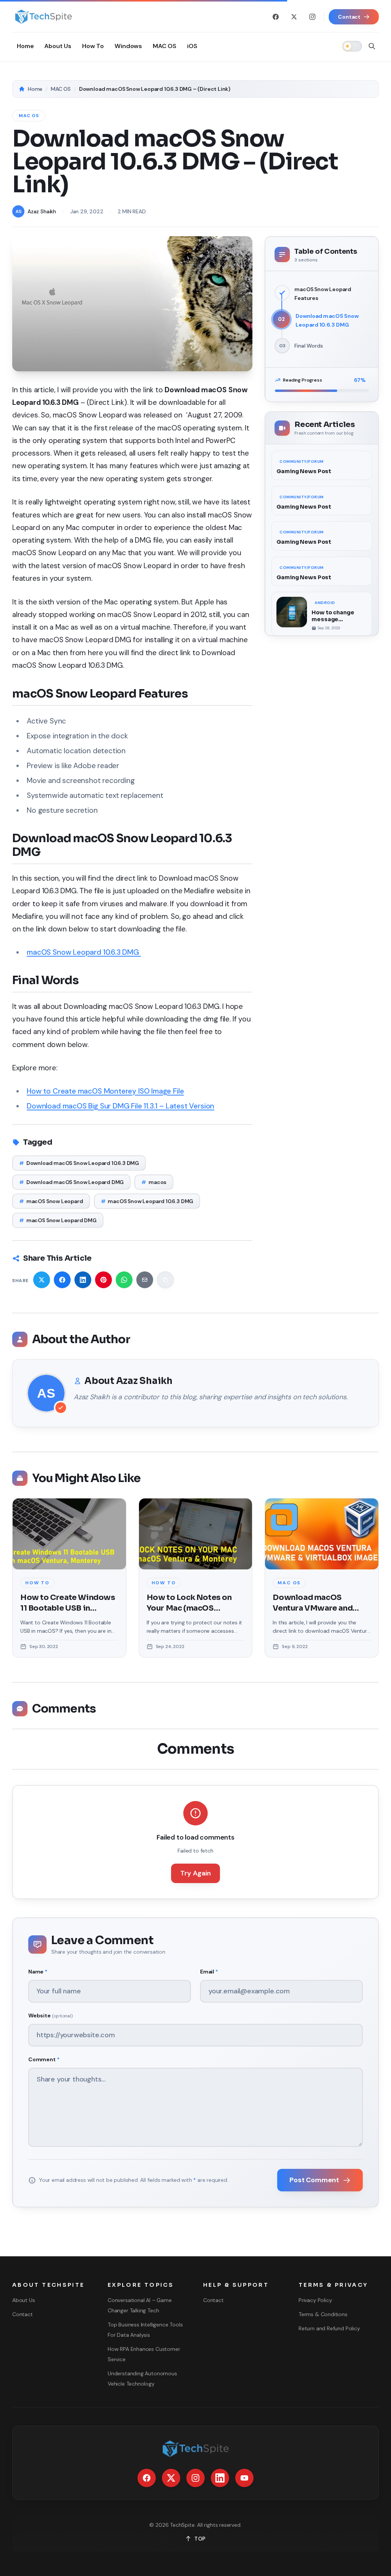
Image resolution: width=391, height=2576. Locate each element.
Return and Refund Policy (329, 2328)
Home (35, 89)
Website (50, 2015)
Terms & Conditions (323, 2314)
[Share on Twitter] (42, 1280)
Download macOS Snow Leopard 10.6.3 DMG (79, 1163)
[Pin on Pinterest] (103, 1280)
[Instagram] (312, 17)
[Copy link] (165, 1280)
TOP (200, 2539)
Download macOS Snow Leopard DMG (71, 1182)
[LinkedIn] (220, 2478)
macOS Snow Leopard (51, 1201)
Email (209, 1972)
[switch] (352, 46)
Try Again (195, 1873)
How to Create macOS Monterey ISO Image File (105, 1091)
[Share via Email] (145, 1280)
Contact (23, 2314)
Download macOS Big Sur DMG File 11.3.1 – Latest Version (120, 1106)
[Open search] (372, 46)
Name (38, 1972)
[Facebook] (276, 17)
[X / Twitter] (294, 17)
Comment (44, 2059)
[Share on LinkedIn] (83, 1280)
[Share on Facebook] (62, 1280)
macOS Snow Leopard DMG (58, 1220)
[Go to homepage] (43, 17)
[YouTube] (244, 2478)
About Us (24, 2300)
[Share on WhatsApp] (124, 1280)
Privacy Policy (315, 2300)
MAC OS (61, 89)
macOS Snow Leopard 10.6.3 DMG (84, 952)
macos (154, 1182)
